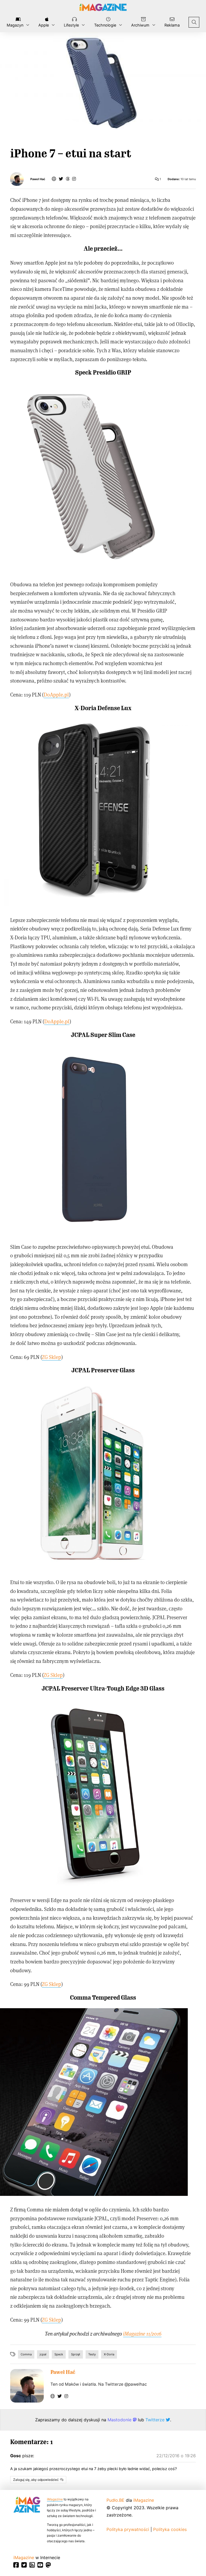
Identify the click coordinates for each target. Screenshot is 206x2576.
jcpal (43, 2354)
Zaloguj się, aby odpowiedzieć (36, 2480)
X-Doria (109, 2354)
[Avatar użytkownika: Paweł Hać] (27, 2386)
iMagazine (55, 2499)
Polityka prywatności (128, 2529)
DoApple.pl (56, 694)
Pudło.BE (115, 2500)
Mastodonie (120, 2420)
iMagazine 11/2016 (142, 2334)
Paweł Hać (38, 179)
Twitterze (156, 2420)
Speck (59, 2354)
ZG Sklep (51, 1357)
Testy (92, 2354)
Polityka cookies (170, 2529)
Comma (26, 2354)
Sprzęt (76, 2354)
